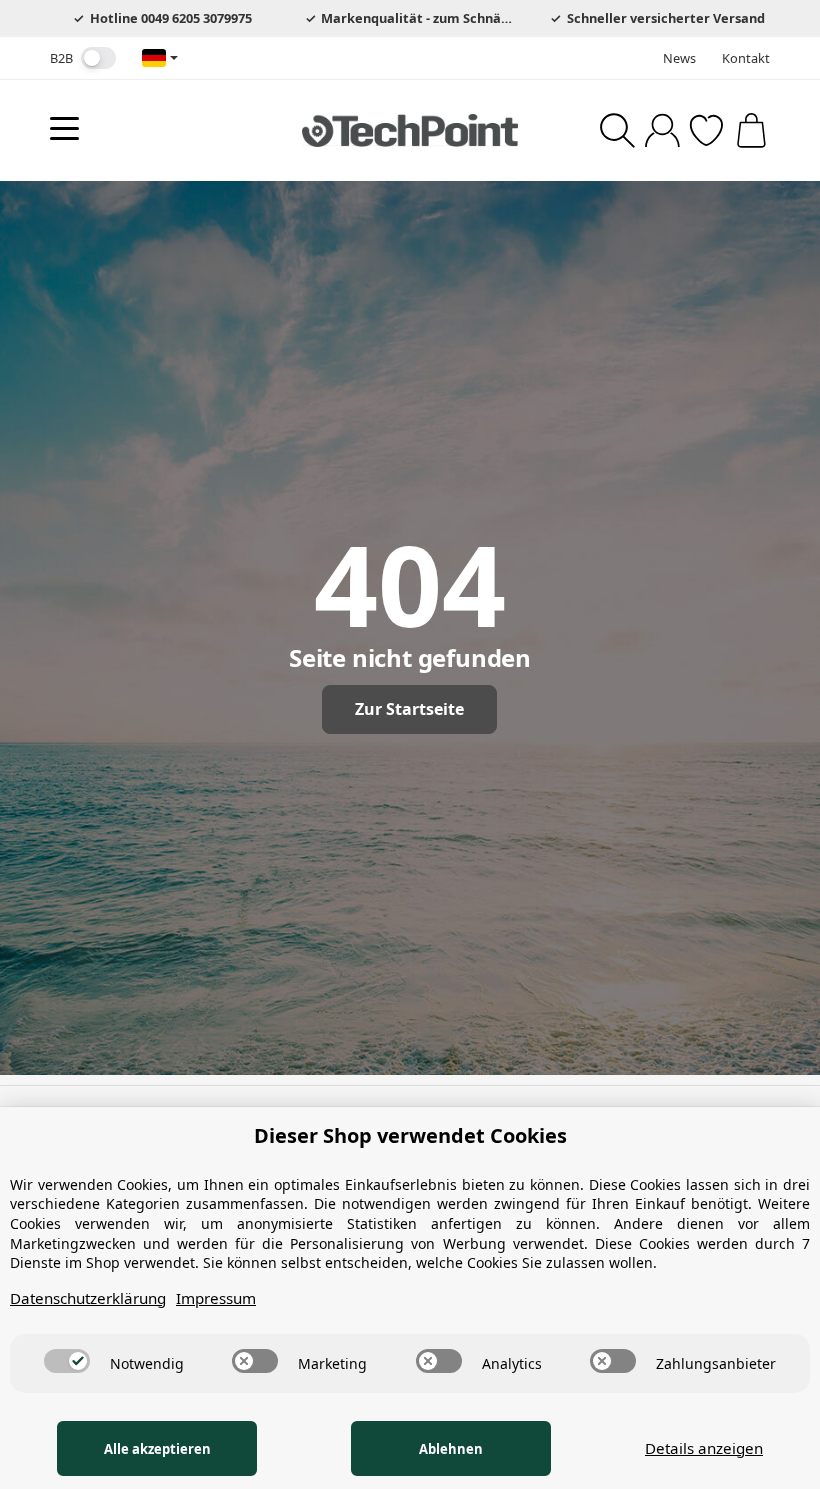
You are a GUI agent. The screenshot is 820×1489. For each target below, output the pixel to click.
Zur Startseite (409, 709)
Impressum (216, 1298)
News (679, 58)
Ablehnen (451, 1449)
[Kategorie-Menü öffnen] (64, 128)
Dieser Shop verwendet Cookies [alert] (410, 1135)
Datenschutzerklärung (88, 1298)
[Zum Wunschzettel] (706, 130)
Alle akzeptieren (157, 1449)
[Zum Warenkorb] (751, 130)
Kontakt (746, 58)
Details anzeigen (704, 1448)
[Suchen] (617, 130)
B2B (61, 58)
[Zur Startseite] (410, 130)
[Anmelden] (662, 130)
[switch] (98, 58)
